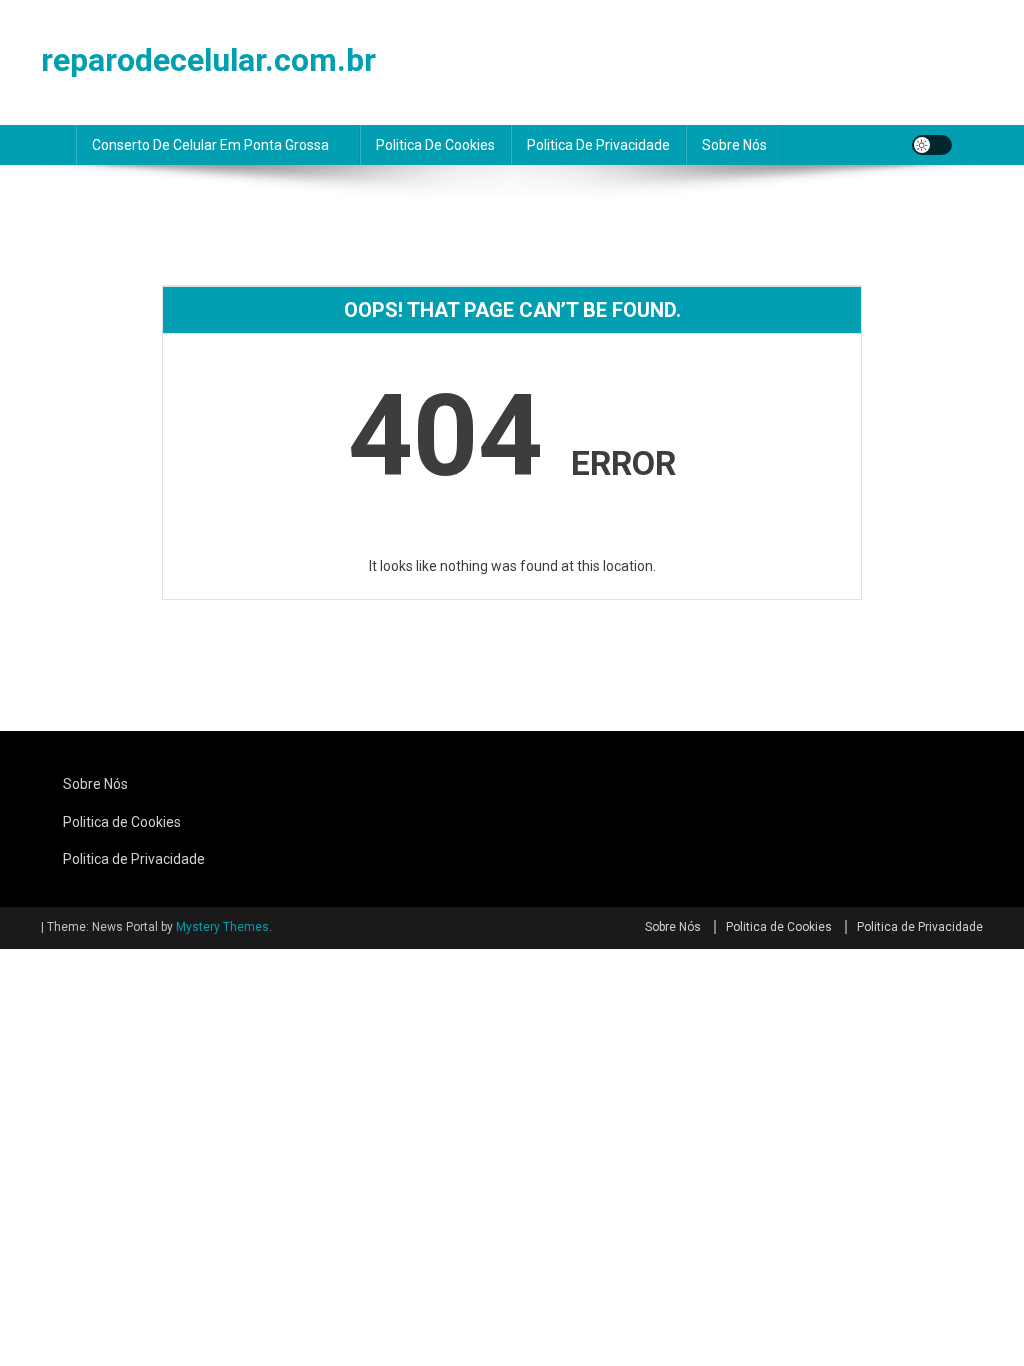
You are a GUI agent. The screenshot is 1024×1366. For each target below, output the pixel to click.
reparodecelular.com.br (208, 60)
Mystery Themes (222, 927)
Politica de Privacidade (598, 145)
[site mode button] (932, 145)
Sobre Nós (734, 145)
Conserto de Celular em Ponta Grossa (210, 145)
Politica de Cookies (435, 145)
